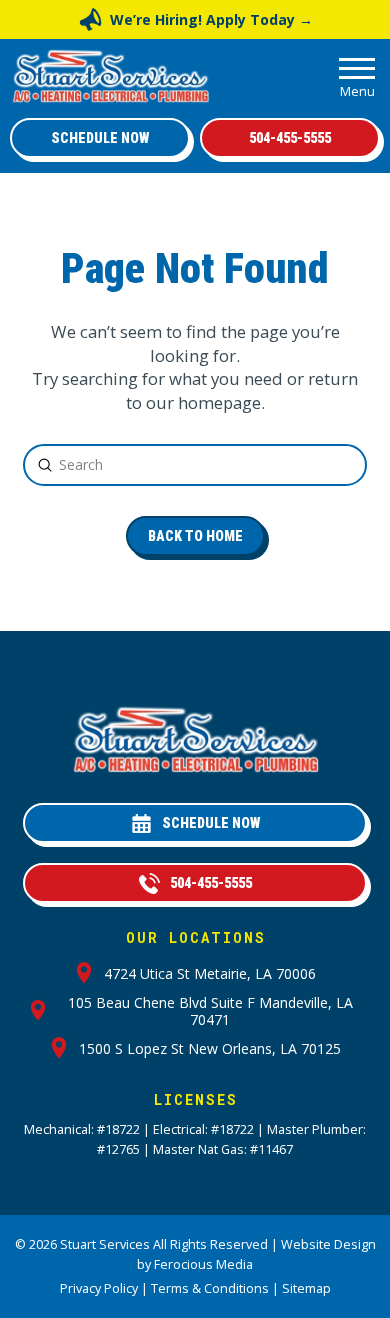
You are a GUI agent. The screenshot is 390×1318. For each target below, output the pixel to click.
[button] (357, 76)
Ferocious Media (203, 1264)
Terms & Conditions (210, 1288)
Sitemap (306, 1288)
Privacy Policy (99, 1288)
